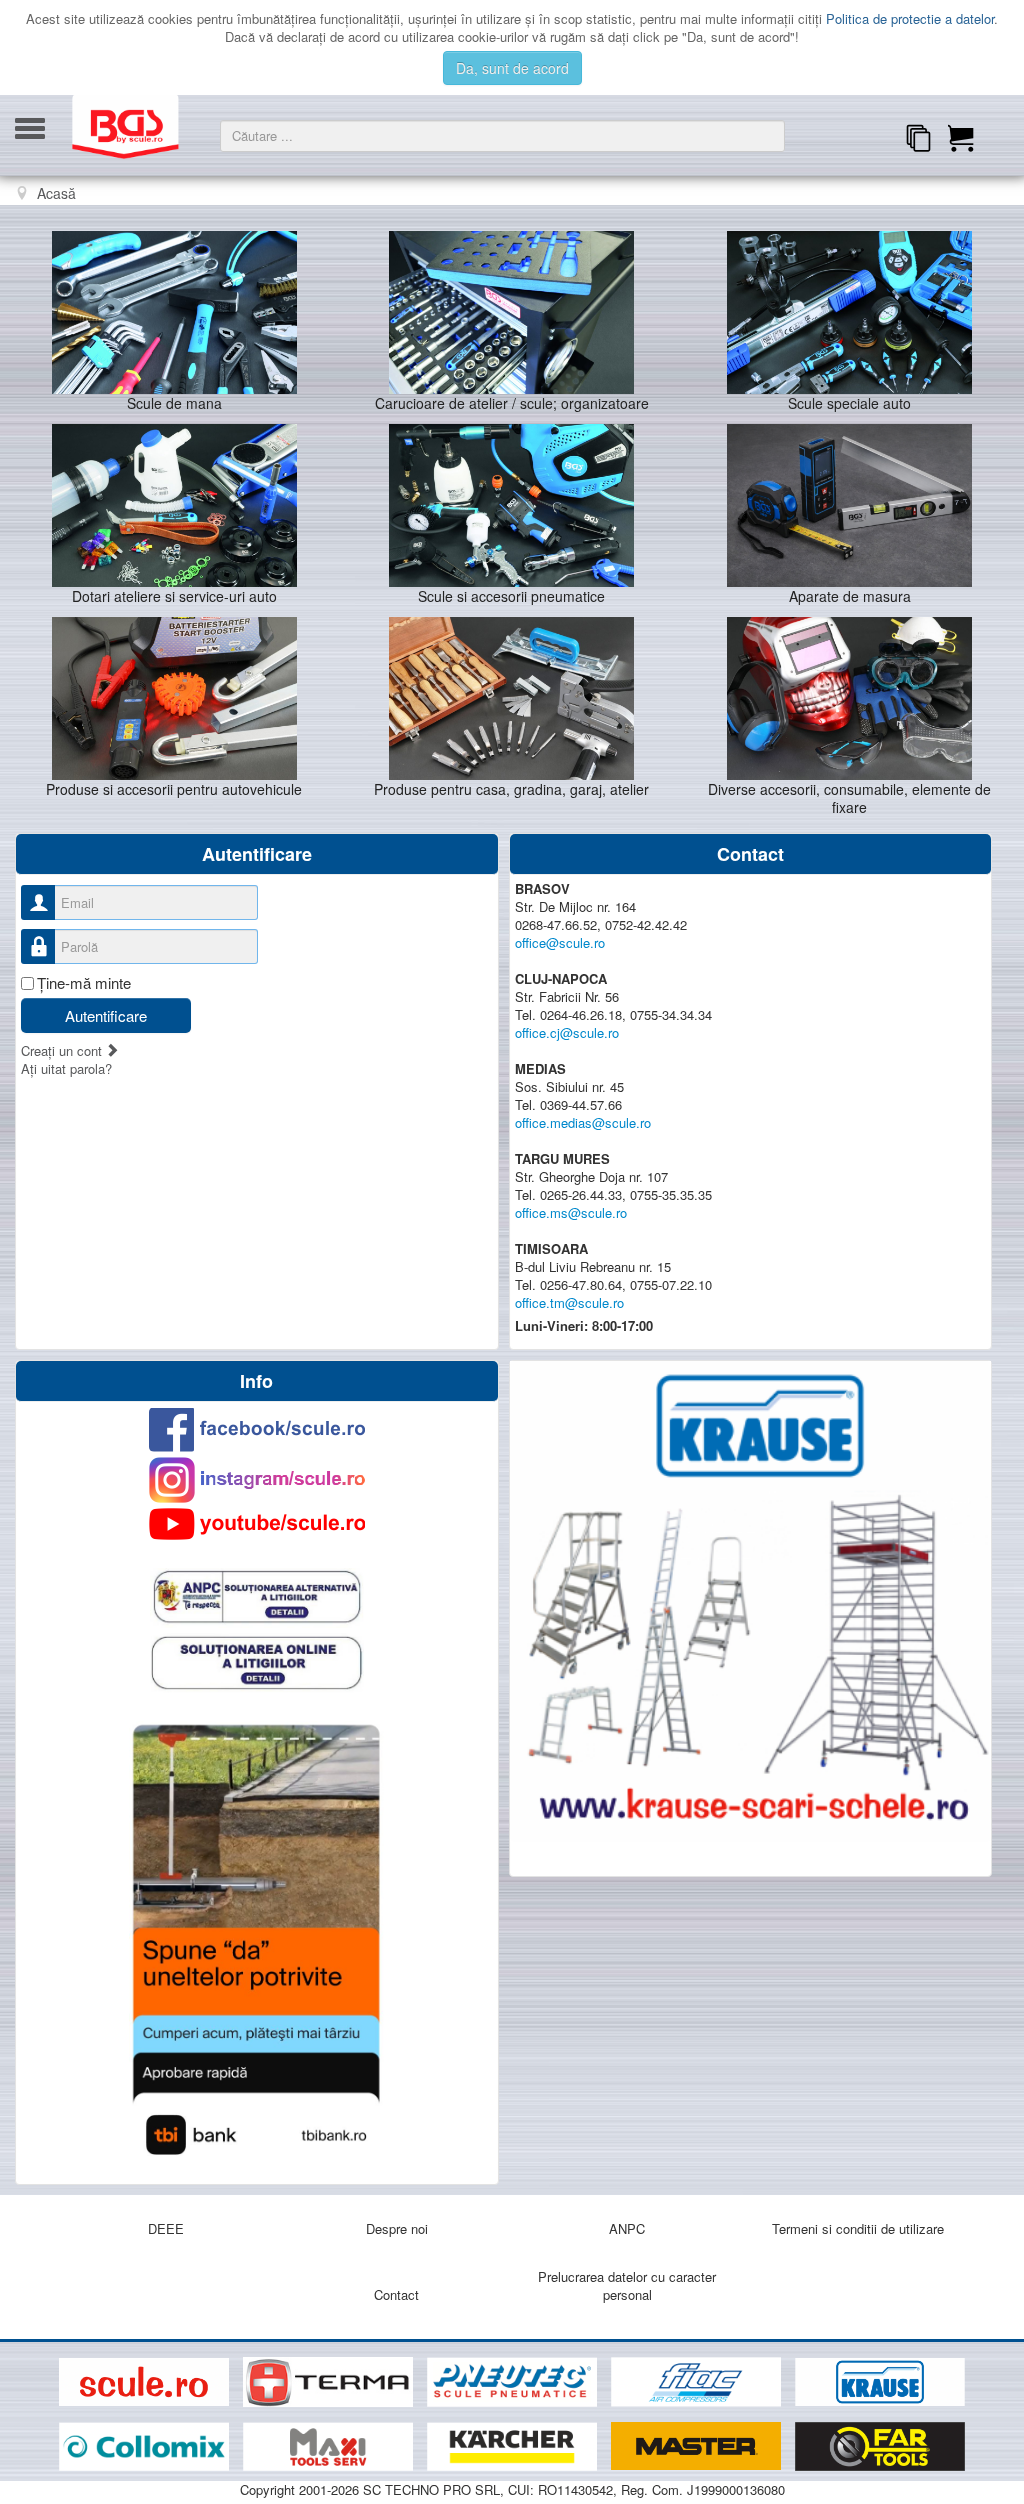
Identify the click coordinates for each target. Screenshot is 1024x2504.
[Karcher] (514, 2446)
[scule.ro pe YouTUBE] (256, 1524)
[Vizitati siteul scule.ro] (146, 2382)
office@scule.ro (560, 942)
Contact (396, 2294)
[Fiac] (698, 2382)
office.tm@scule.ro (569, 1302)
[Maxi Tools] (330, 2446)
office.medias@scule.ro (583, 1122)
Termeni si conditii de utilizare (858, 2228)
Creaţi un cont (63, 1050)
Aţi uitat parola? (66, 1068)
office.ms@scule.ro (571, 1212)
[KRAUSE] (880, 2382)
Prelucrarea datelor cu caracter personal (627, 2285)
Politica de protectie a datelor (910, 18)
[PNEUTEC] (514, 2382)
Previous (36, 221)
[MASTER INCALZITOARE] (698, 2446)
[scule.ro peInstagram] (256, 1480)
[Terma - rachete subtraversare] (330, 2382)
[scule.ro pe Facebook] (256, 1429)
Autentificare (106, 1015)
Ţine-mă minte (84, 983)
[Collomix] (146, 2446)
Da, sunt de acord (512, 68)
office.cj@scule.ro (567, 1032)
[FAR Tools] (880, 2446)
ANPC (627, 2228)
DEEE (166, 2228)
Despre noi (397, 2228)
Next (988, 221)
